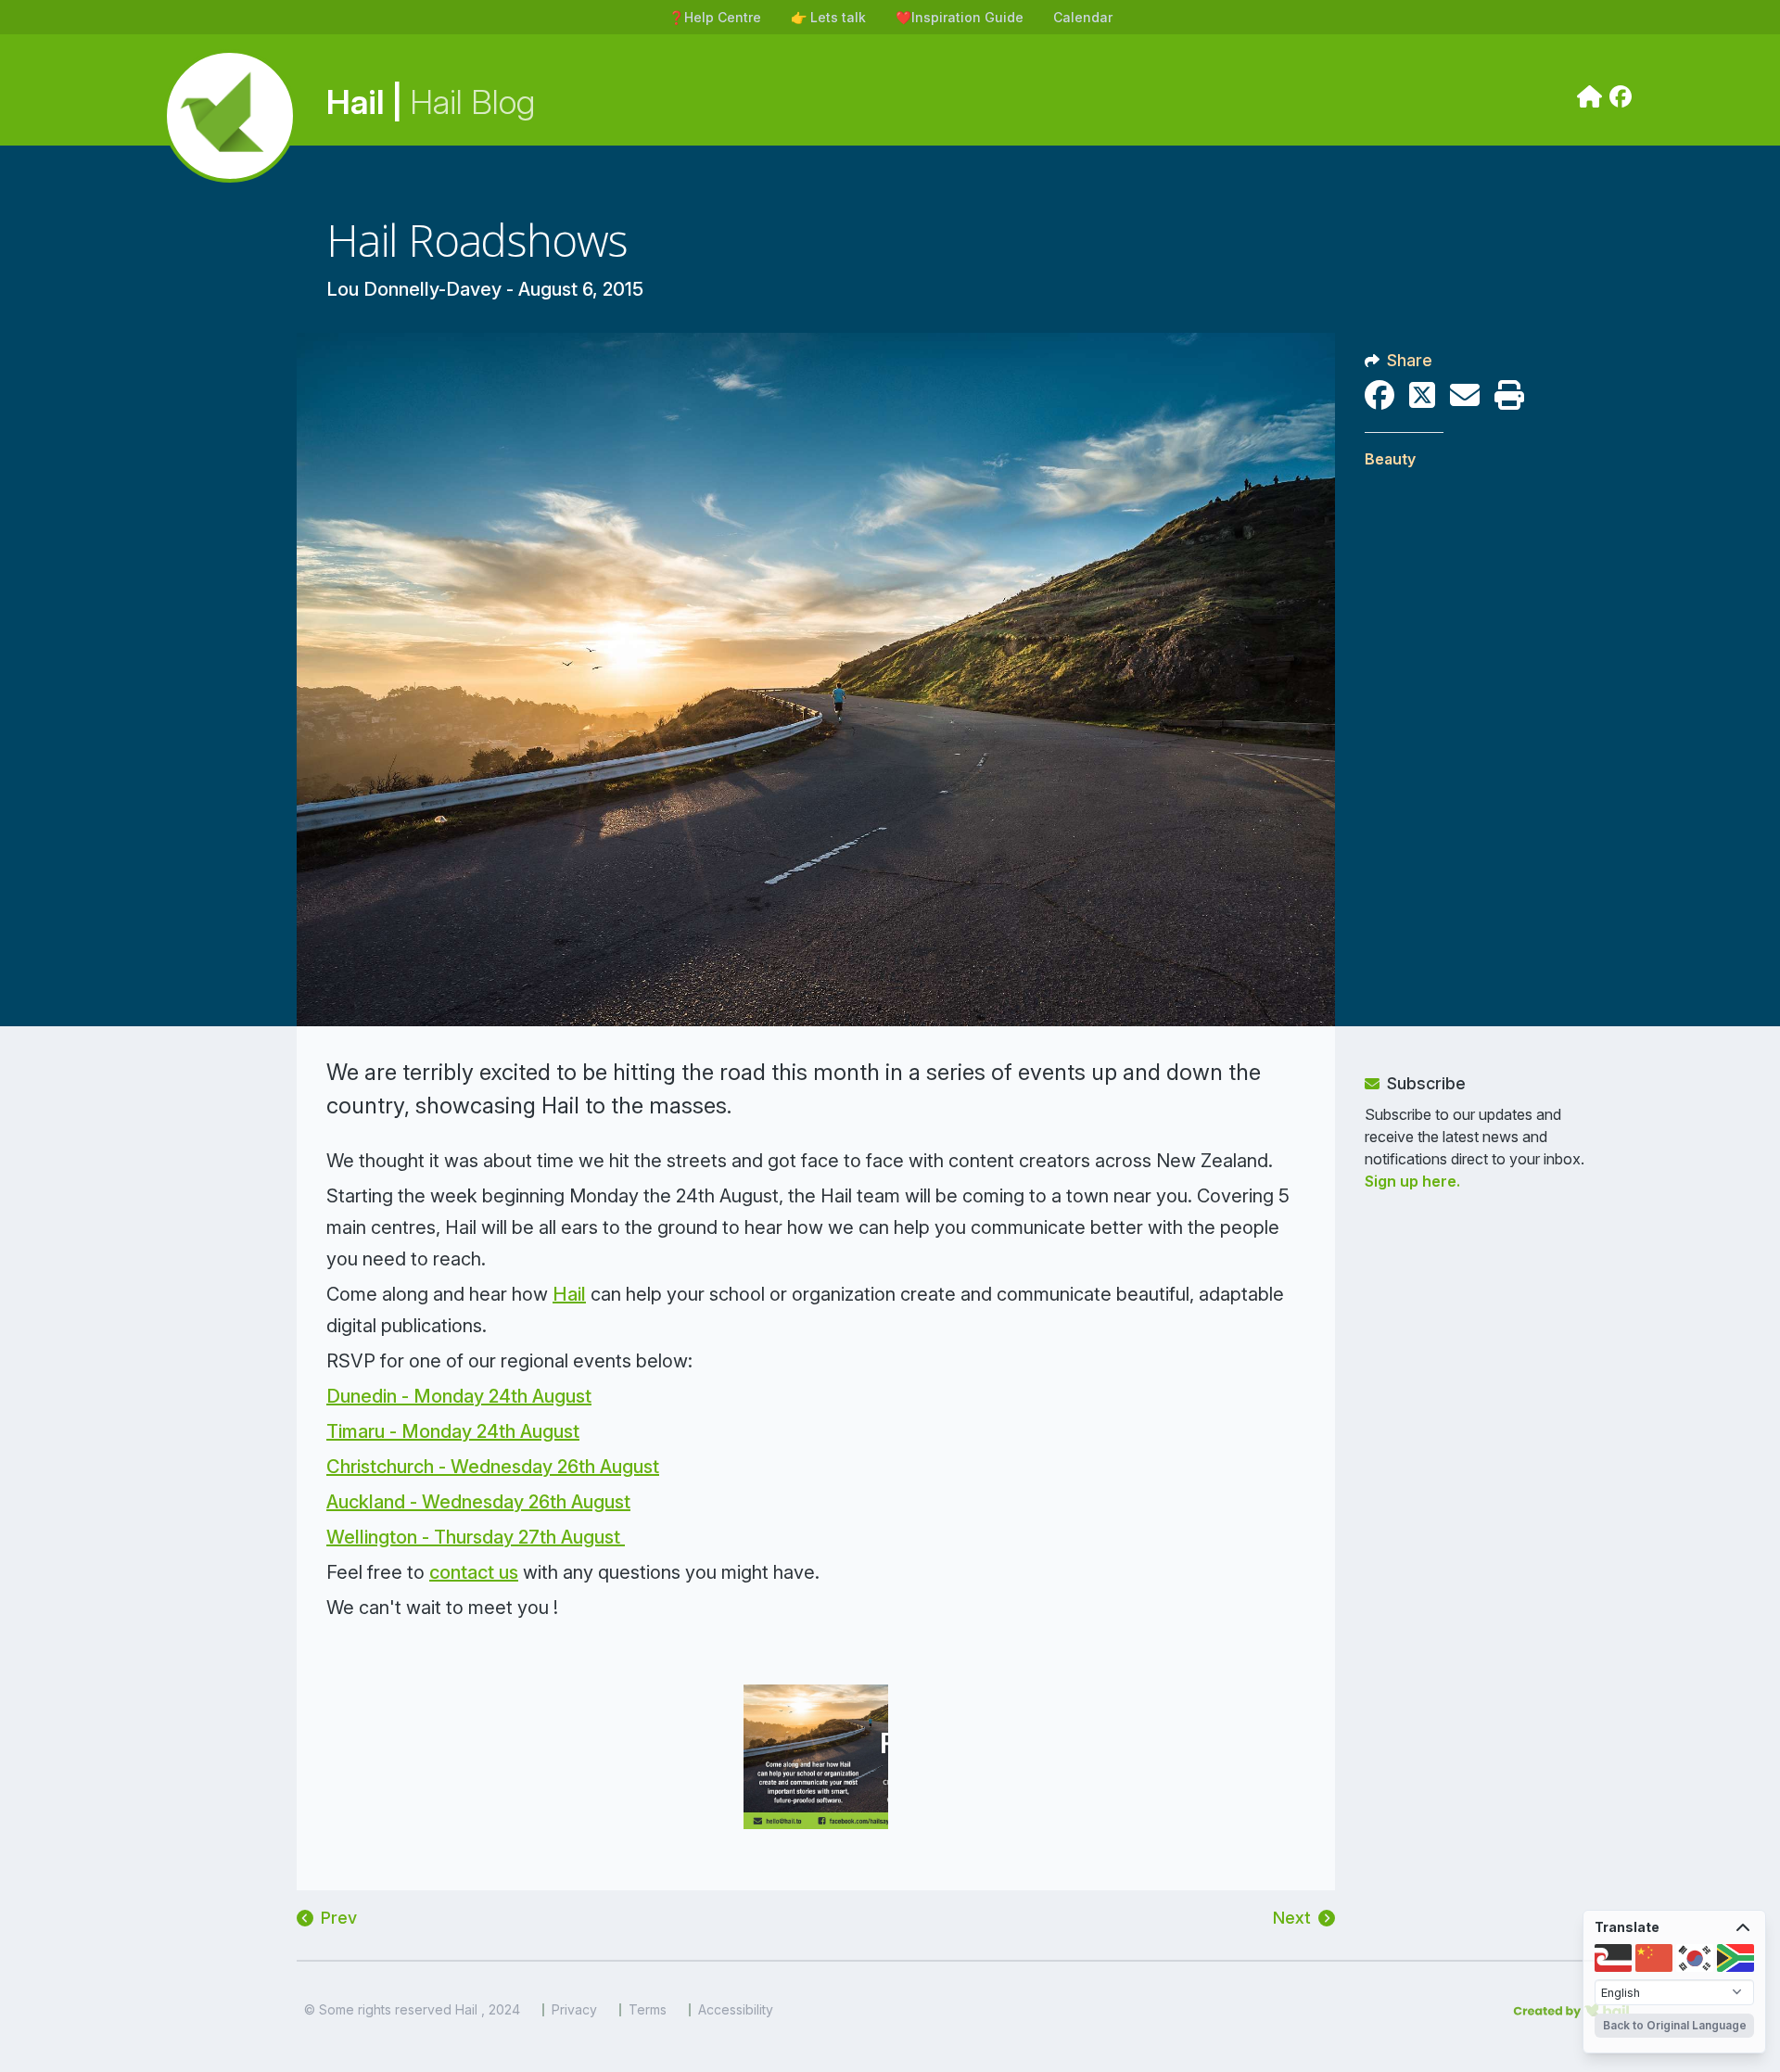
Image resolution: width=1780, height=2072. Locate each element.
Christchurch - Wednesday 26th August (493, 1467)
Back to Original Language (1675, 2025)
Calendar (1083, 17)
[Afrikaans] (1735, 1958)
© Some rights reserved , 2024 (412, 2010)
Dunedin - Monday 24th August (459, 1396)
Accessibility (736, 2010)
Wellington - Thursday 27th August (476, 1537)
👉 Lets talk (828, 17)
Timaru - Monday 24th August (453, 1431)
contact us (474, 1572)
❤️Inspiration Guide (960, 17)
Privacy (574, 2010)
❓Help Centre (715, 17)
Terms (648, 2010)
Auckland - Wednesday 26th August (478, 1502)
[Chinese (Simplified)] (1654, 1958)
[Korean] (1695, 1958)
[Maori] (1613, 1958)
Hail (569, 1294)
